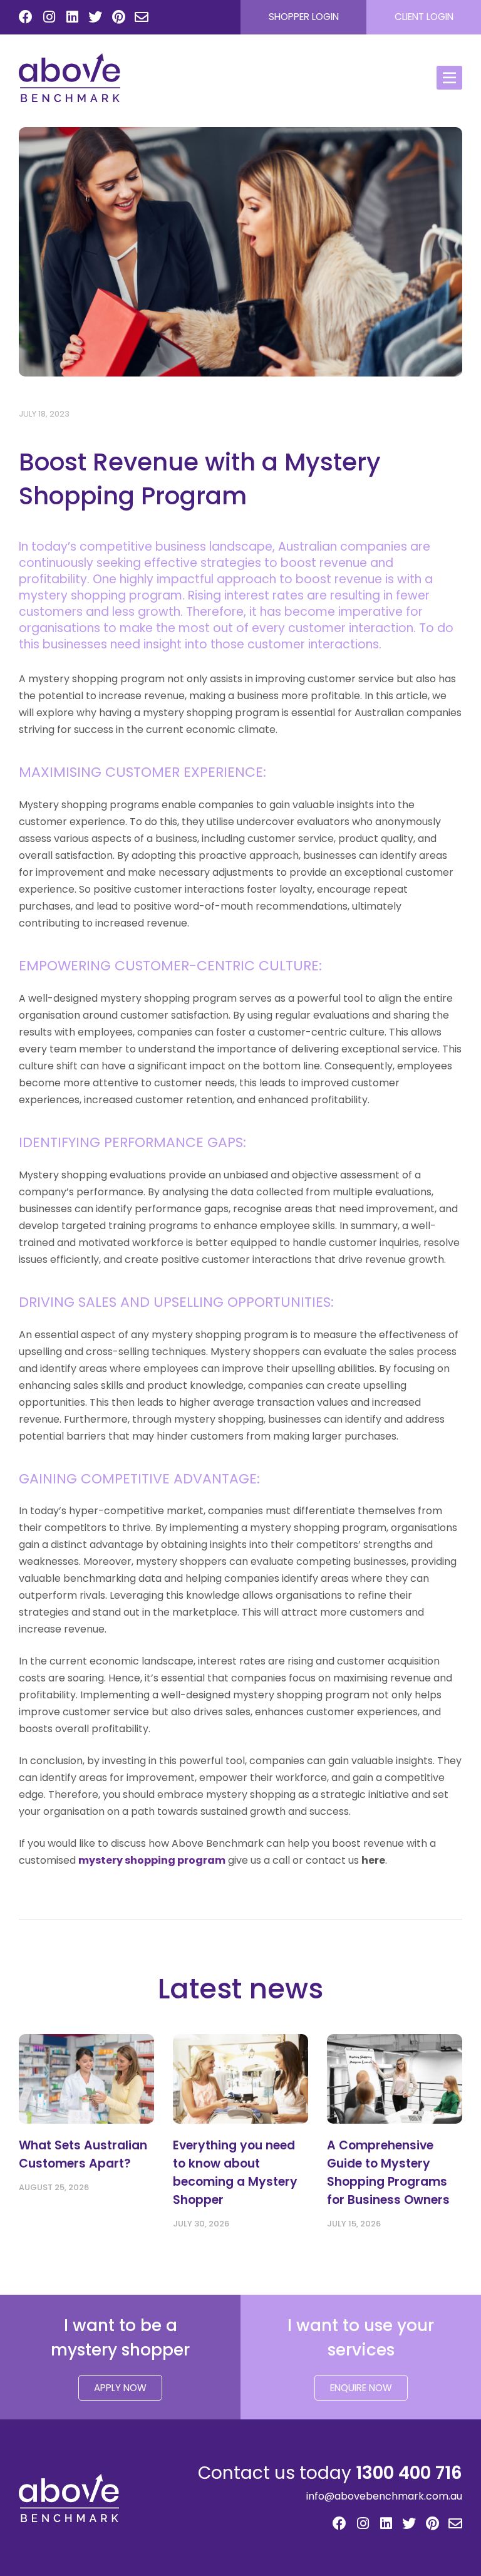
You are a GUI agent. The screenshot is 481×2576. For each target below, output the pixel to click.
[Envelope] (142, 18)
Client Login (424, 17)
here (373, 1860)
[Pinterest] (118, 18)
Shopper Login (304, 17)
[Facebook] (26, 18)
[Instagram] (49, 18)
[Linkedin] (72, 18)
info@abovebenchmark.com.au (384, 2496)
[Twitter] (95, 18)
